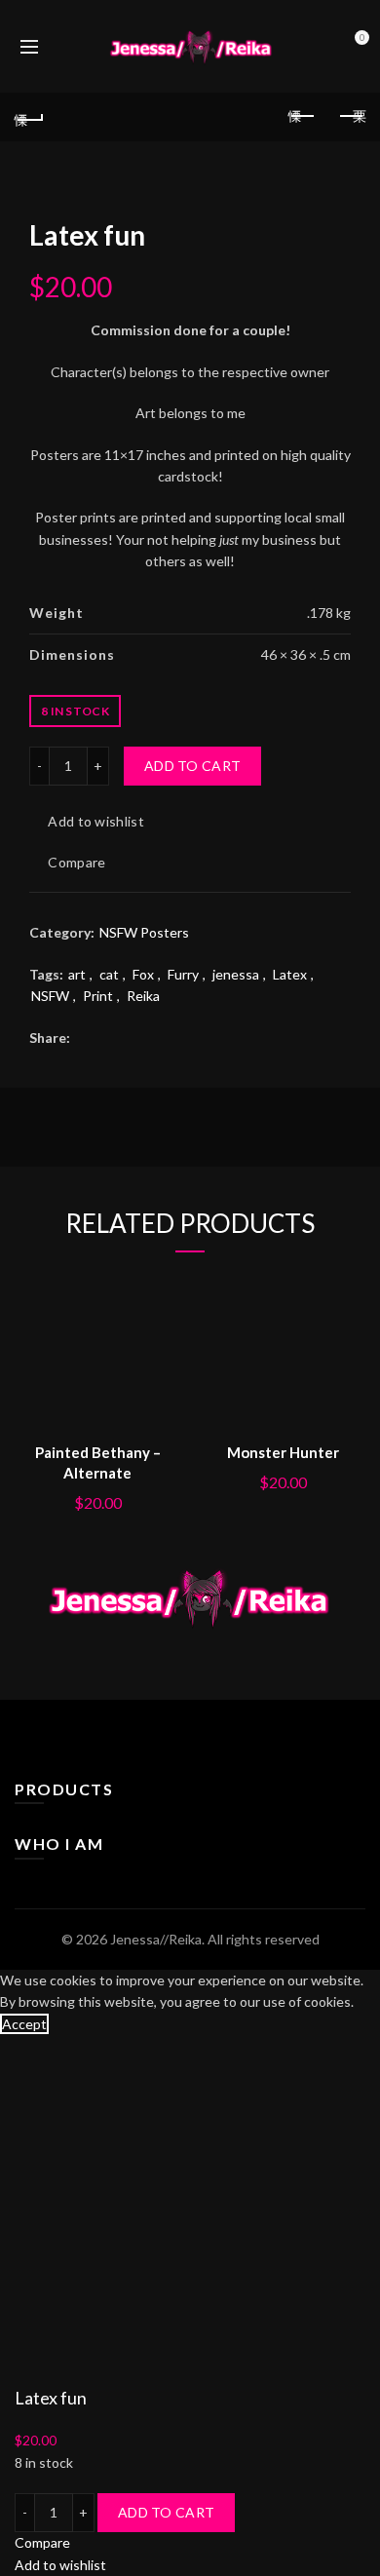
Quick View (163, 1355)
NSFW (50, 996)
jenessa (236, 974)
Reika (143, 996)
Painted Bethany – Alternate (98, 1462)
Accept (24, 2024)
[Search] (62, 47)
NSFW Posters (144, 932)
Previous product (302, 117)
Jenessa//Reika (156, 1939)
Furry (183, 974)
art (77, 974)
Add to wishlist (96, 822)
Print (98, 996)
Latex (290, 974)
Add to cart (192, 766)
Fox (143, 974)
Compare (76, 863)
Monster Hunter (283, 1452)
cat (109, 974)
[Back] (29, 117)
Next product (351, 117)
